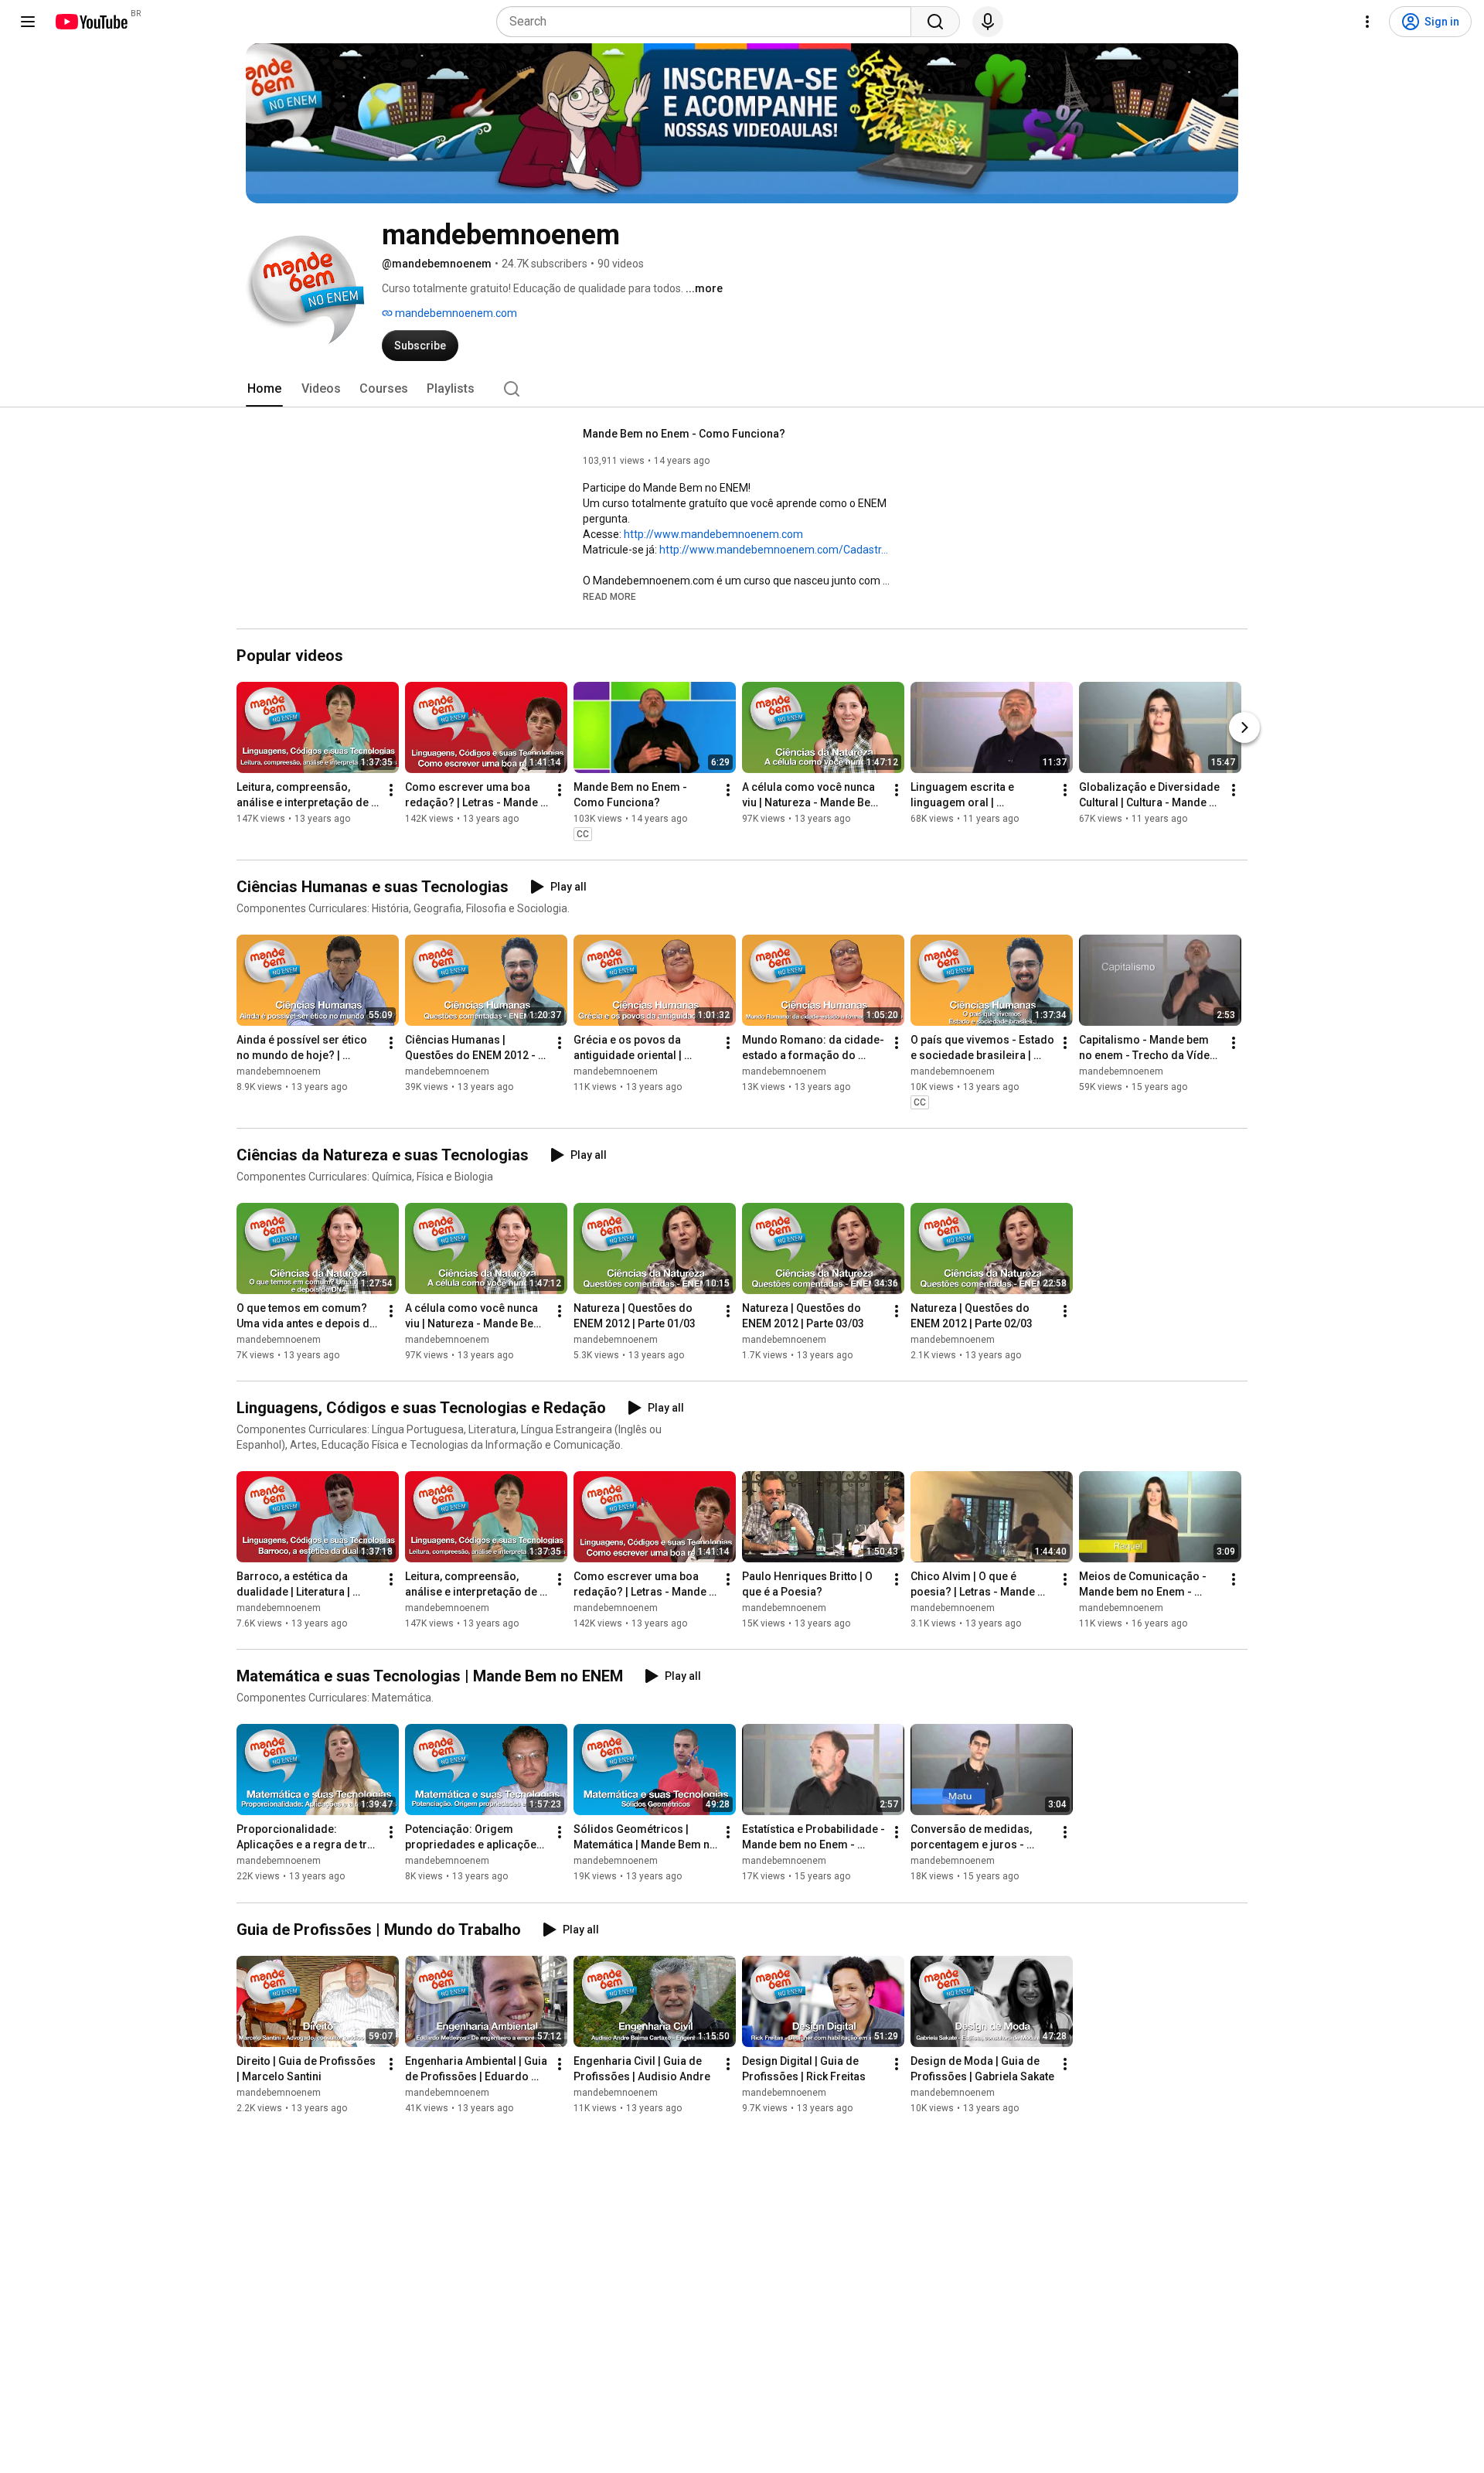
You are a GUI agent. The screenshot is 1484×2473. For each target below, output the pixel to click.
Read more (609, 597)
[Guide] (28, 22)
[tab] (264, 389)
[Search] (935, 22)
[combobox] (708, 22)
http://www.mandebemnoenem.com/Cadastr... (774, 550)
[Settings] (1367, 22)
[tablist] (742, 389)
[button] (609, 596)
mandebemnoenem (279, 1071)
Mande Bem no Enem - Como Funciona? (684, 434)
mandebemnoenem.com (455, 313)
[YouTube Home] (91, 22)
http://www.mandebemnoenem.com (713, 534)
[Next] (1244, 727)
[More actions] (391, 790)
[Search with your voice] (988, 22)
